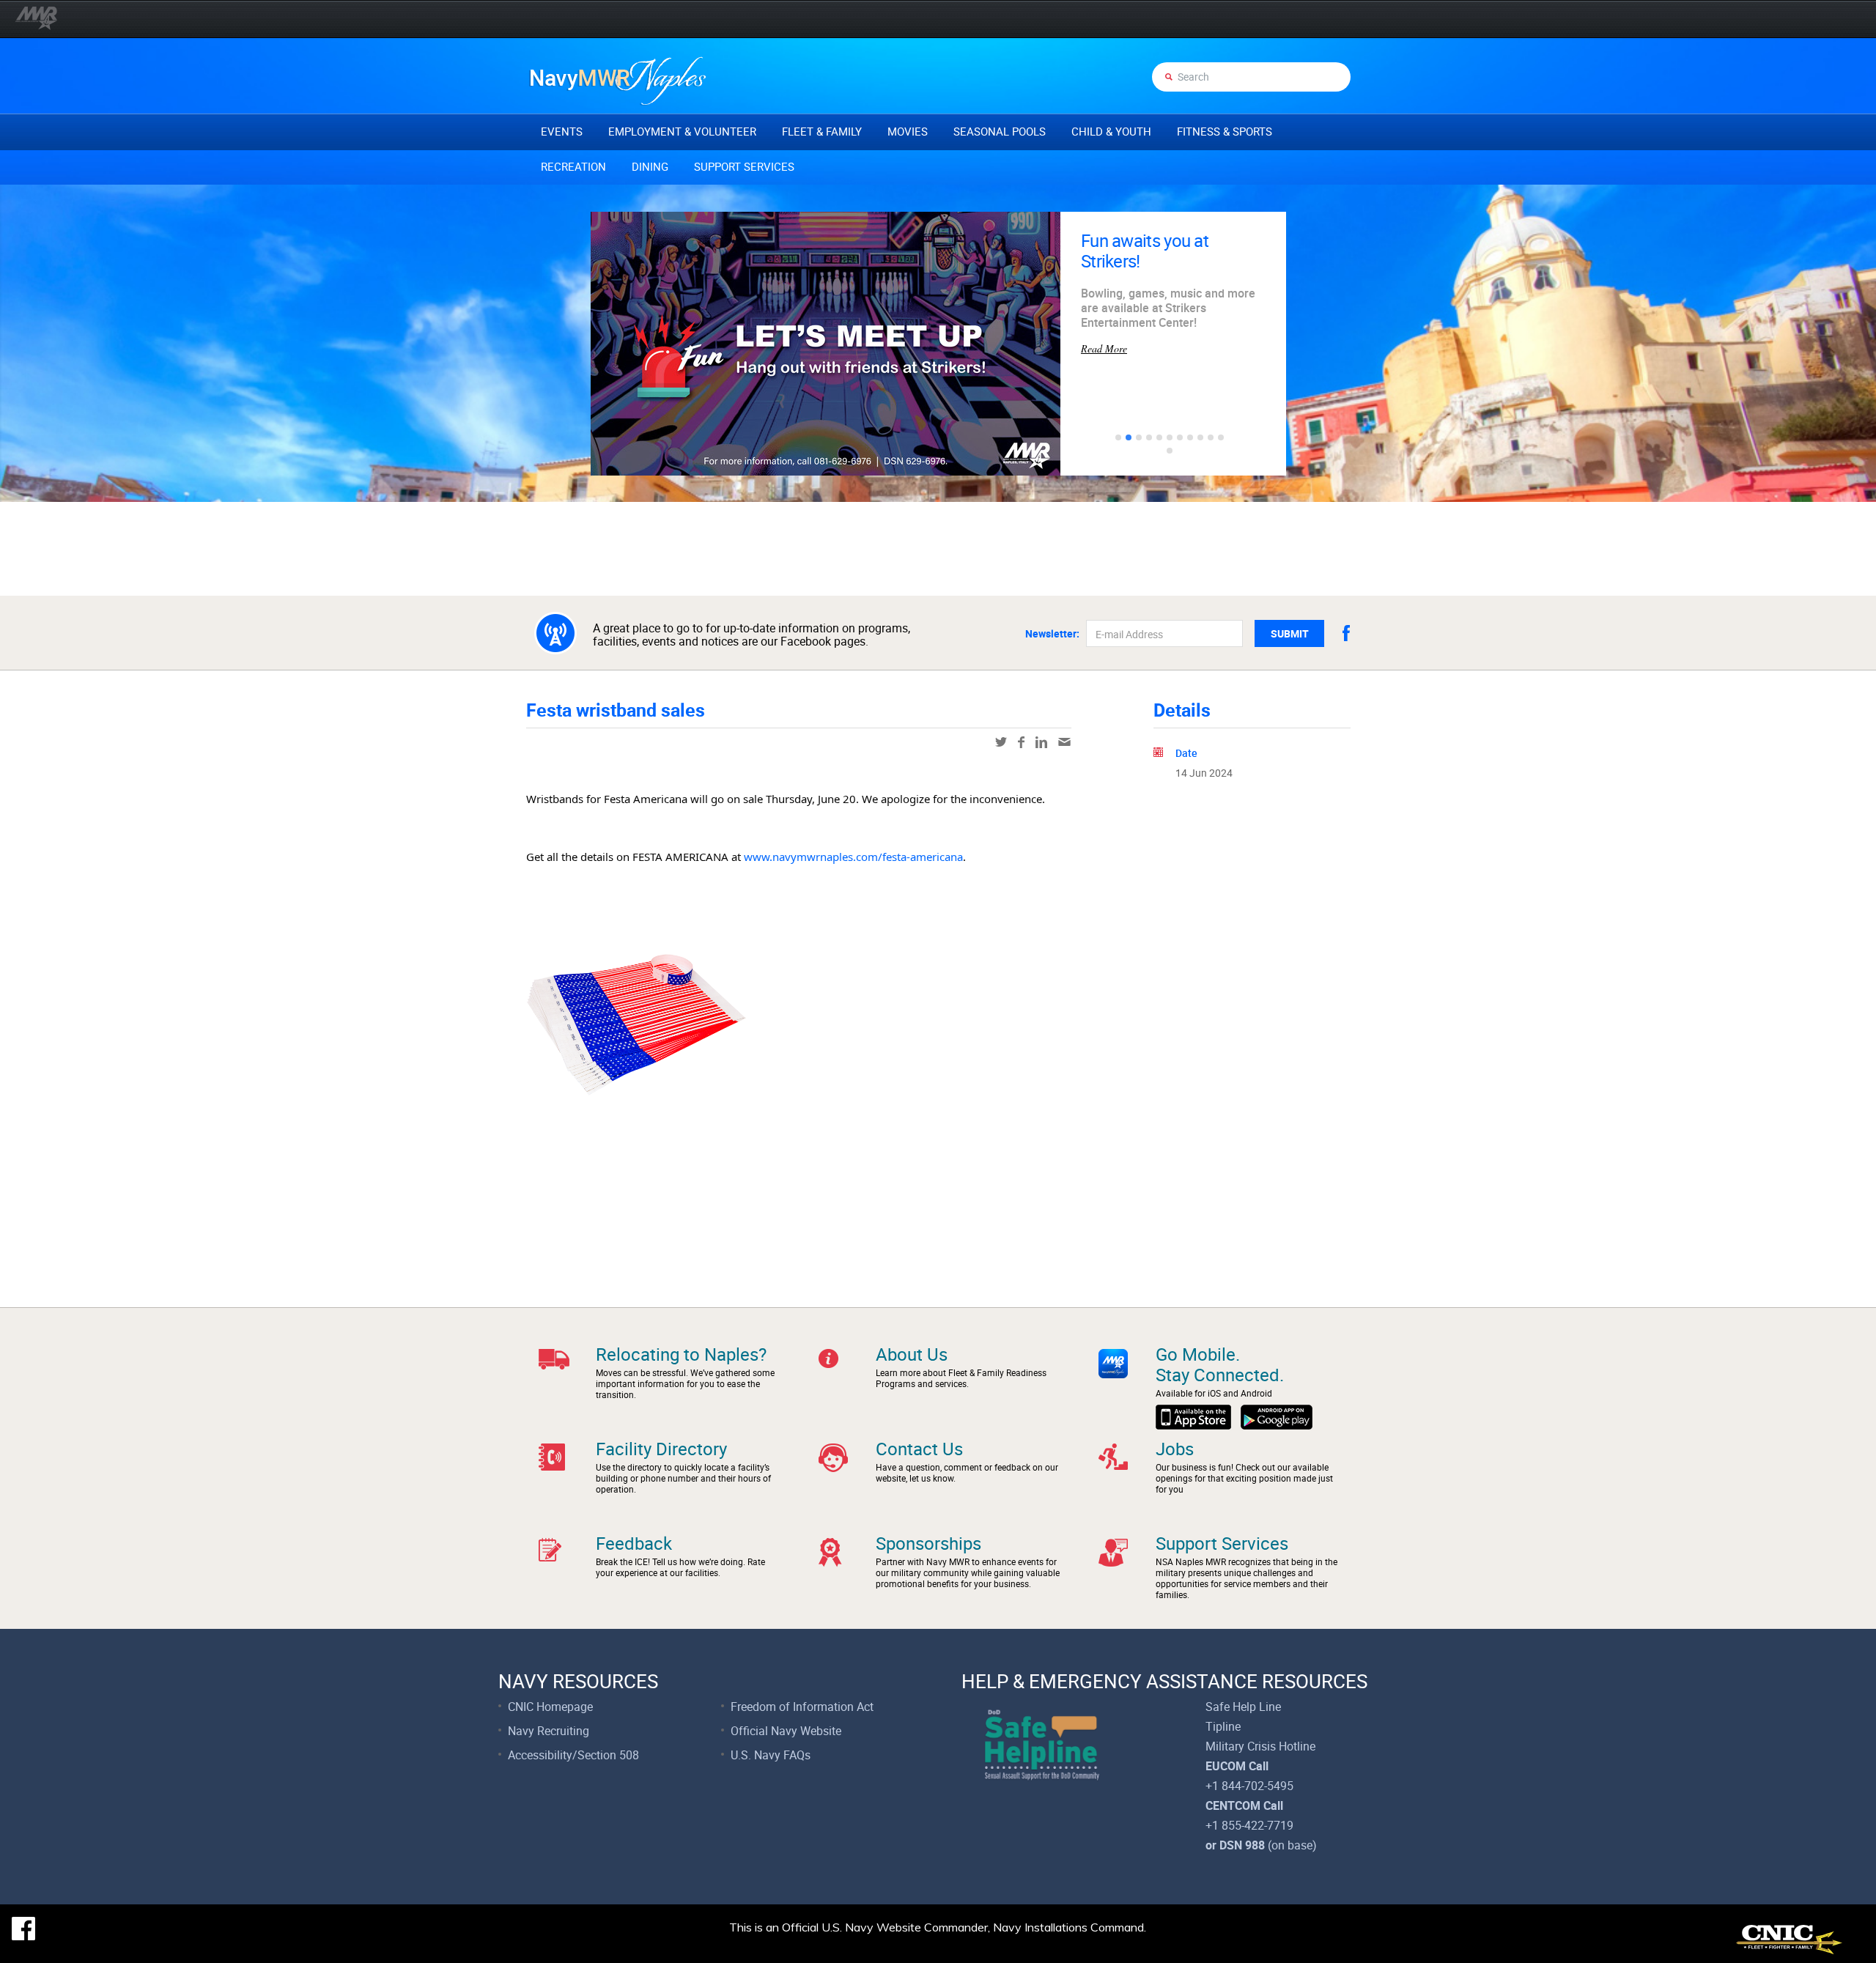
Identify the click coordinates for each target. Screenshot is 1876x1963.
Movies (908, 131)
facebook (1346, 633)
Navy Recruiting (549, 1731)
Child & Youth (1111, 131)
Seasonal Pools (1000, 131)
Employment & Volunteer (682, 131)
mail (1064, 742)
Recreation (573, 166)
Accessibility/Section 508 (573, 1755)
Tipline (1223, 1726)
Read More (1104, 313)
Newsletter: (1052, 634)
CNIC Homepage (550, 1707)
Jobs (1175, 1449)
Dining (650, 166)
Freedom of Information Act (802, 1707)
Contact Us (919, 1449)
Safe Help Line (1243, 1707)
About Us (912, 1354)
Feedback (634, 1543)
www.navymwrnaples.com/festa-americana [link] (853, 857)
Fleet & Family (822, 131)
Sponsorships (928, 1543)
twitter (1001, 742)
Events (562, 131)
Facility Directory (661, 1449)
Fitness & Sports (1225, 131)
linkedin (1041, 742)
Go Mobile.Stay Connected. (1220, 1364)
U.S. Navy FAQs (771, 1755)
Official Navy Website (786, 1731)
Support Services (744, 166)
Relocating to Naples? (681, 1354)
